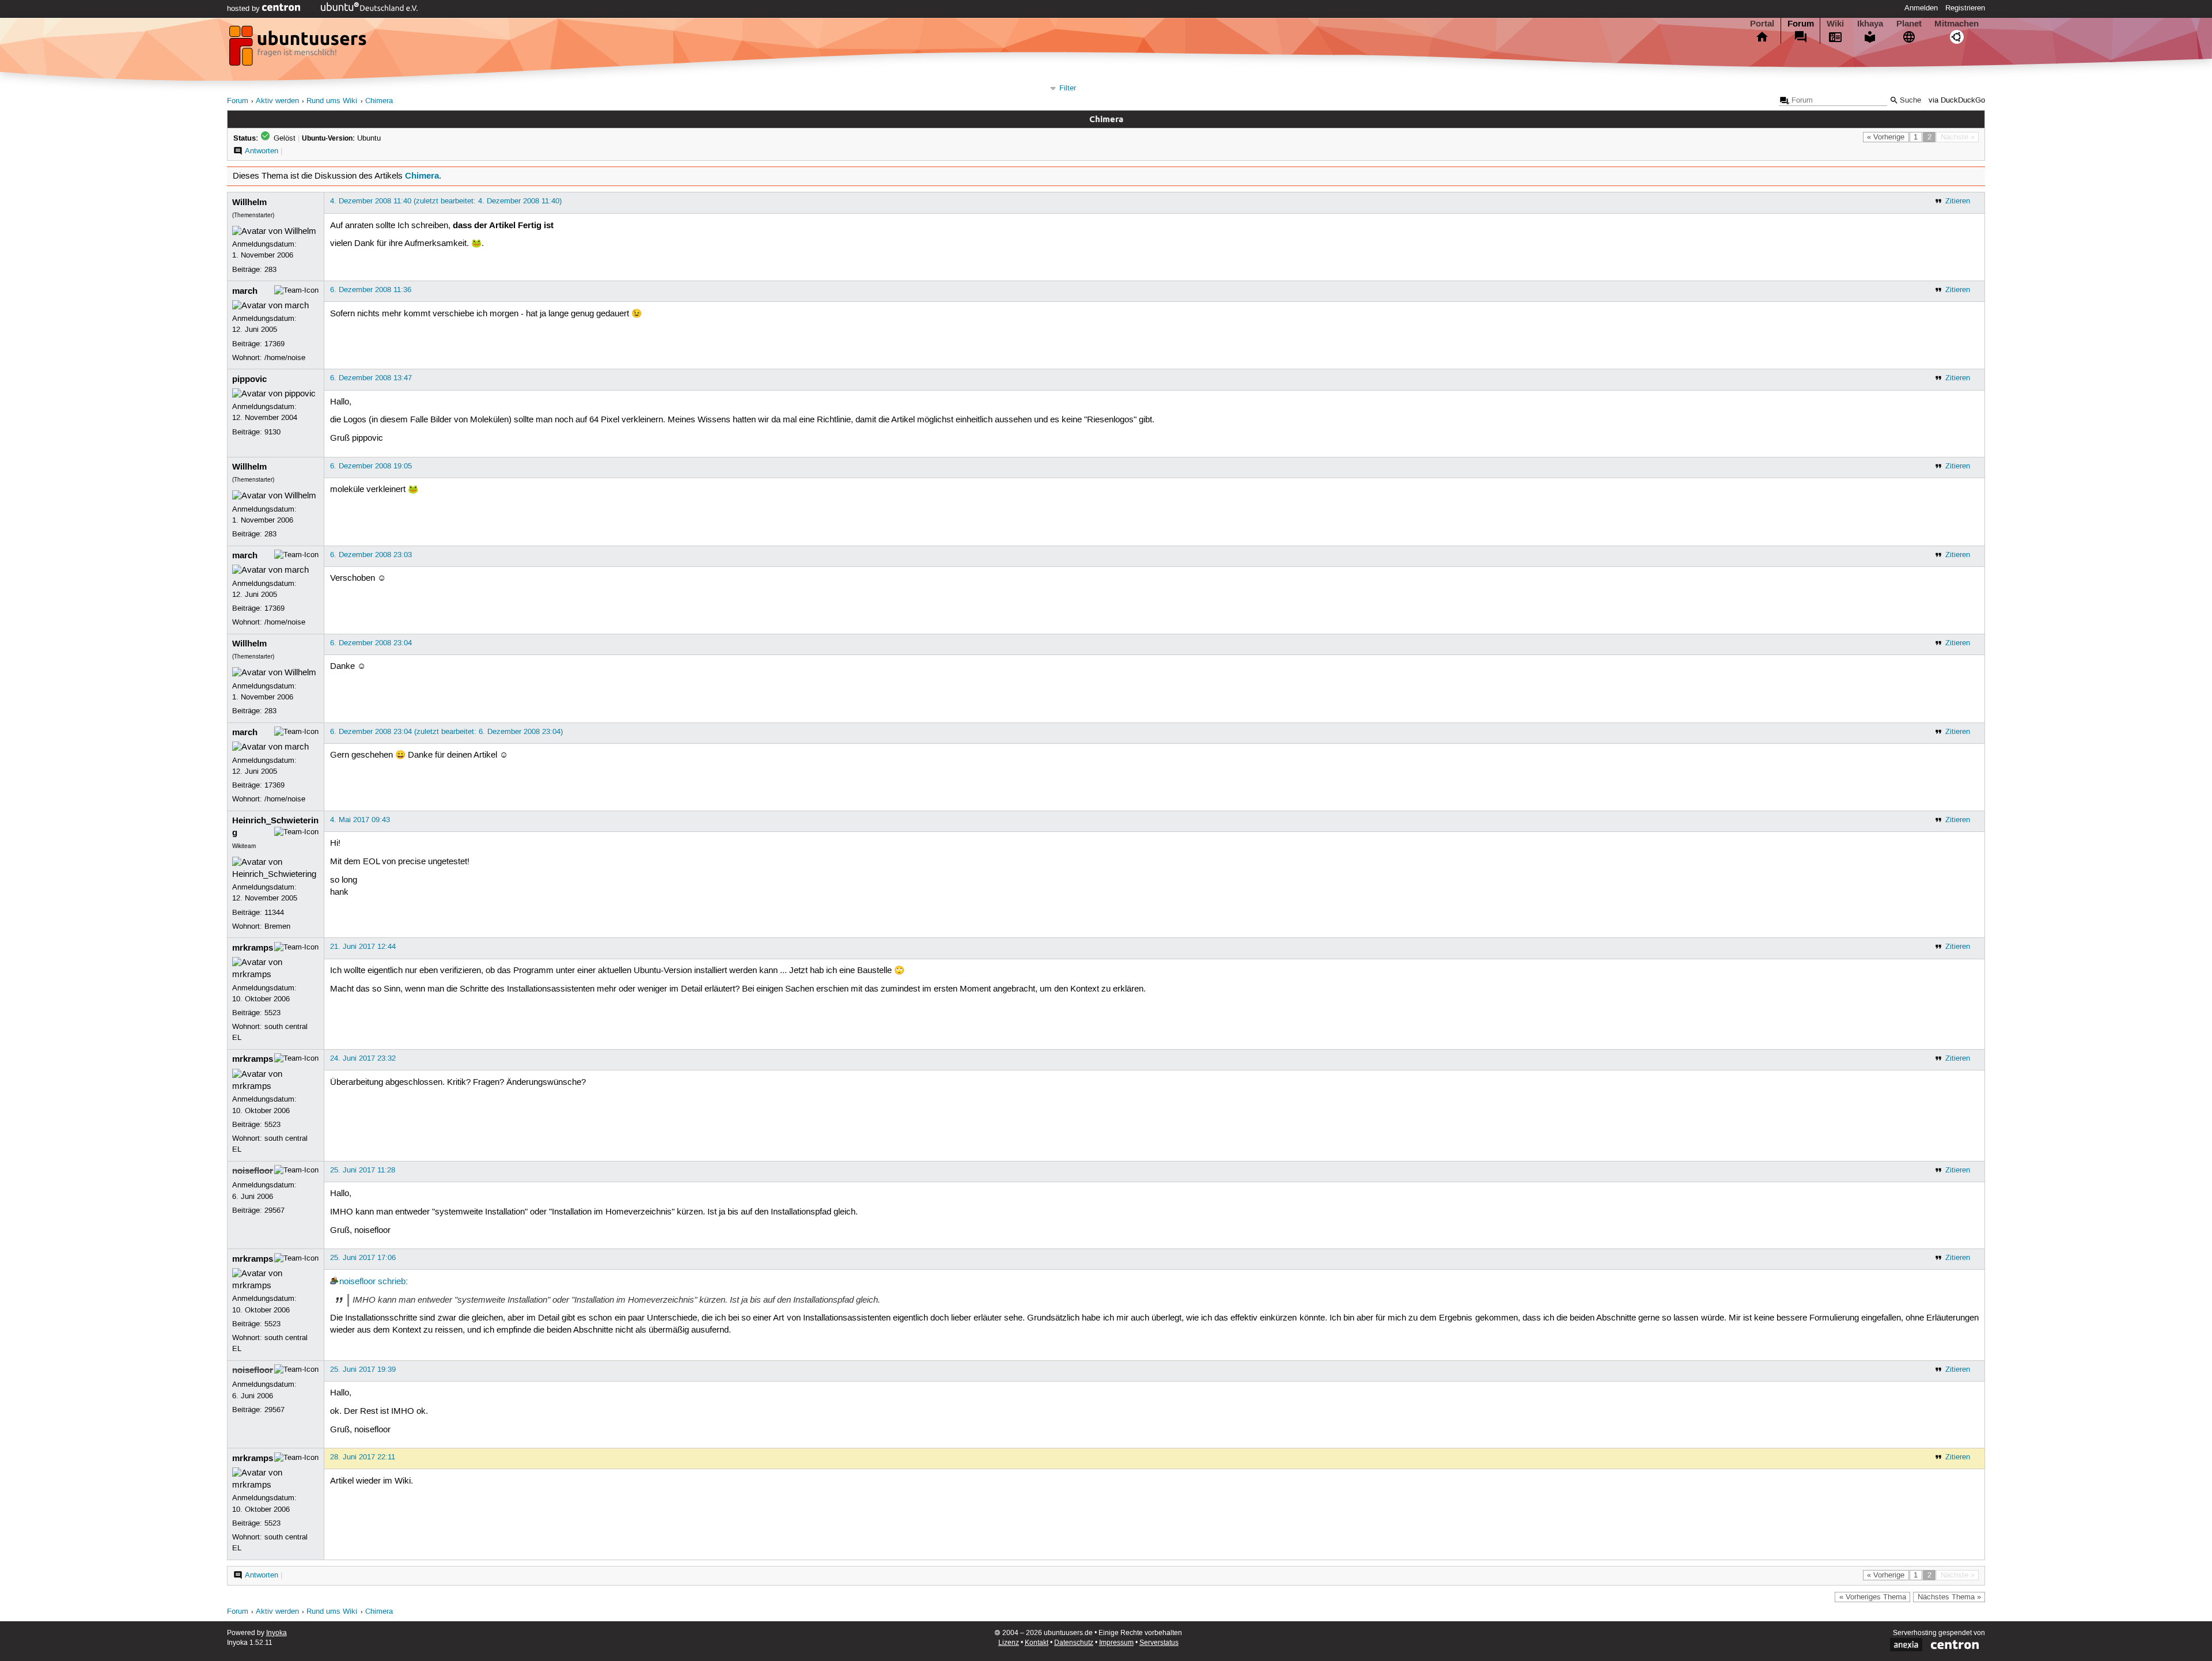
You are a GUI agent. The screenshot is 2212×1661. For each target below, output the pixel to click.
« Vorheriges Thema (1873, 1597)
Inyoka (276, 1633)
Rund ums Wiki (332, 101)
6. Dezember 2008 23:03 (371, 555)
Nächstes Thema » (1949, 1597)
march (245, 291)
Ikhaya (1870, 24)
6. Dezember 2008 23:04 (371, 643)
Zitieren (1958, 201)
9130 (272, 432)
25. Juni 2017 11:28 (363, 1170)
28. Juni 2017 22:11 (363, 1457)
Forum (1801, 24)
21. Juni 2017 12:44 (363, 947)
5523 (272, 1013)
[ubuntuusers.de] (299, 49)
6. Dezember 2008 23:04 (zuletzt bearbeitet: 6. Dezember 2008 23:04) (446, 732)
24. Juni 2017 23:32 (363, 1058)
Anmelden (1921, 8)
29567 (274, 1210)
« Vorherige (1886, 137)
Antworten (262, 151)
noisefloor (253, 1171)
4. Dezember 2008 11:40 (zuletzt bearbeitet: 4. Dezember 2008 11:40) (446, 201)
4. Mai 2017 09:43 (360, 820)
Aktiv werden (277, 101)
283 (270, 270)
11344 (274, 913)
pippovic (249, 379)
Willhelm (249, 202)
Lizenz (1009, 1643)
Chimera (379, 101)
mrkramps (253, 948)
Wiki (1835, 24)
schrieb (392, 1282)
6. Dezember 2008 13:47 (371, 378)
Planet (1909, 24)
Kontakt (1037, 1643)
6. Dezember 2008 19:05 (371, 466)
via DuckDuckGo (1957, 101)
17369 (274, 344)
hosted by (245, 9)
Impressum (1116, 1643)
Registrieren (1965, 8)
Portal (1762, 24)
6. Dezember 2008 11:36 (371, 290)
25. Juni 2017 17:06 (363, 1258)
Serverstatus (1159, 1643)
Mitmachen (1957, 24)
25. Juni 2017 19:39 (363, 1369)
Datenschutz (1074, 1643)
